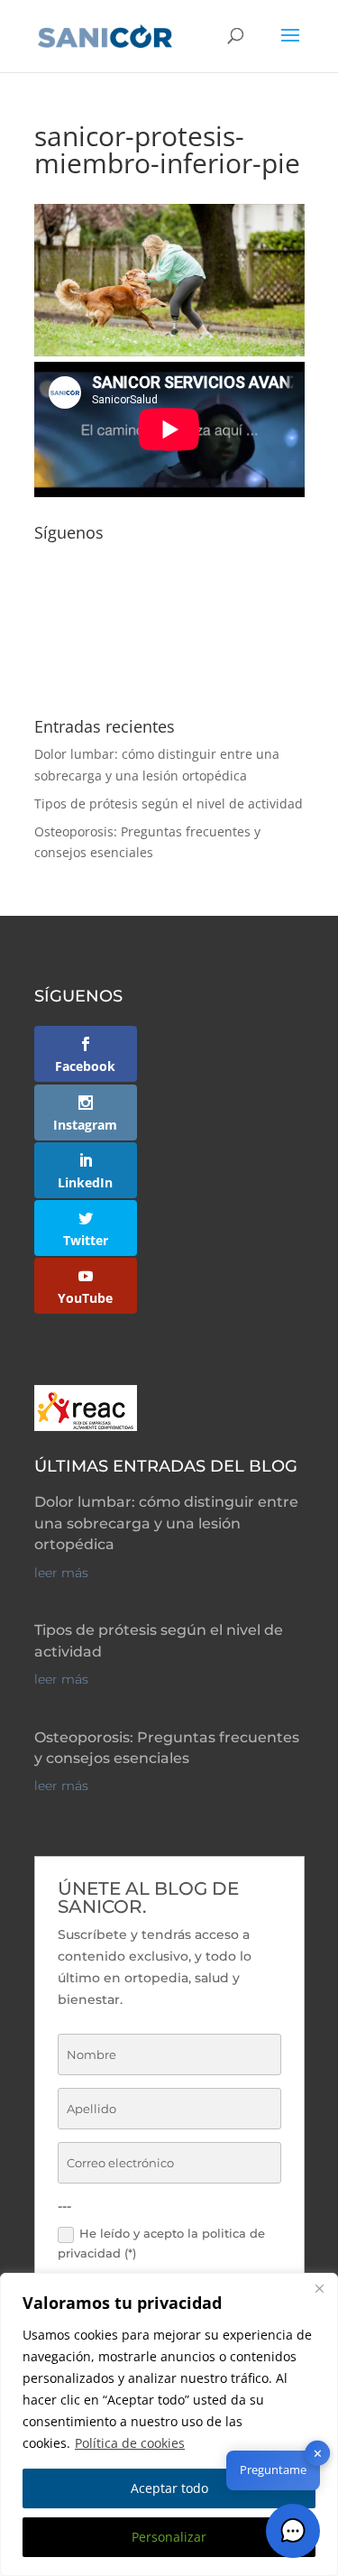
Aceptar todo (169, 2488)
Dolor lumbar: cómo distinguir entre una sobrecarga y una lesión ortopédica (166, 1523)
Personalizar (169, 2537)
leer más (61, 1573)
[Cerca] (319, 2288)
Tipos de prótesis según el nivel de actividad (169, 803)
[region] (169, 2424)
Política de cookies (130, 2443)
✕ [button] (318, 2453)
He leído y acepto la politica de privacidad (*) (161, 2243)
